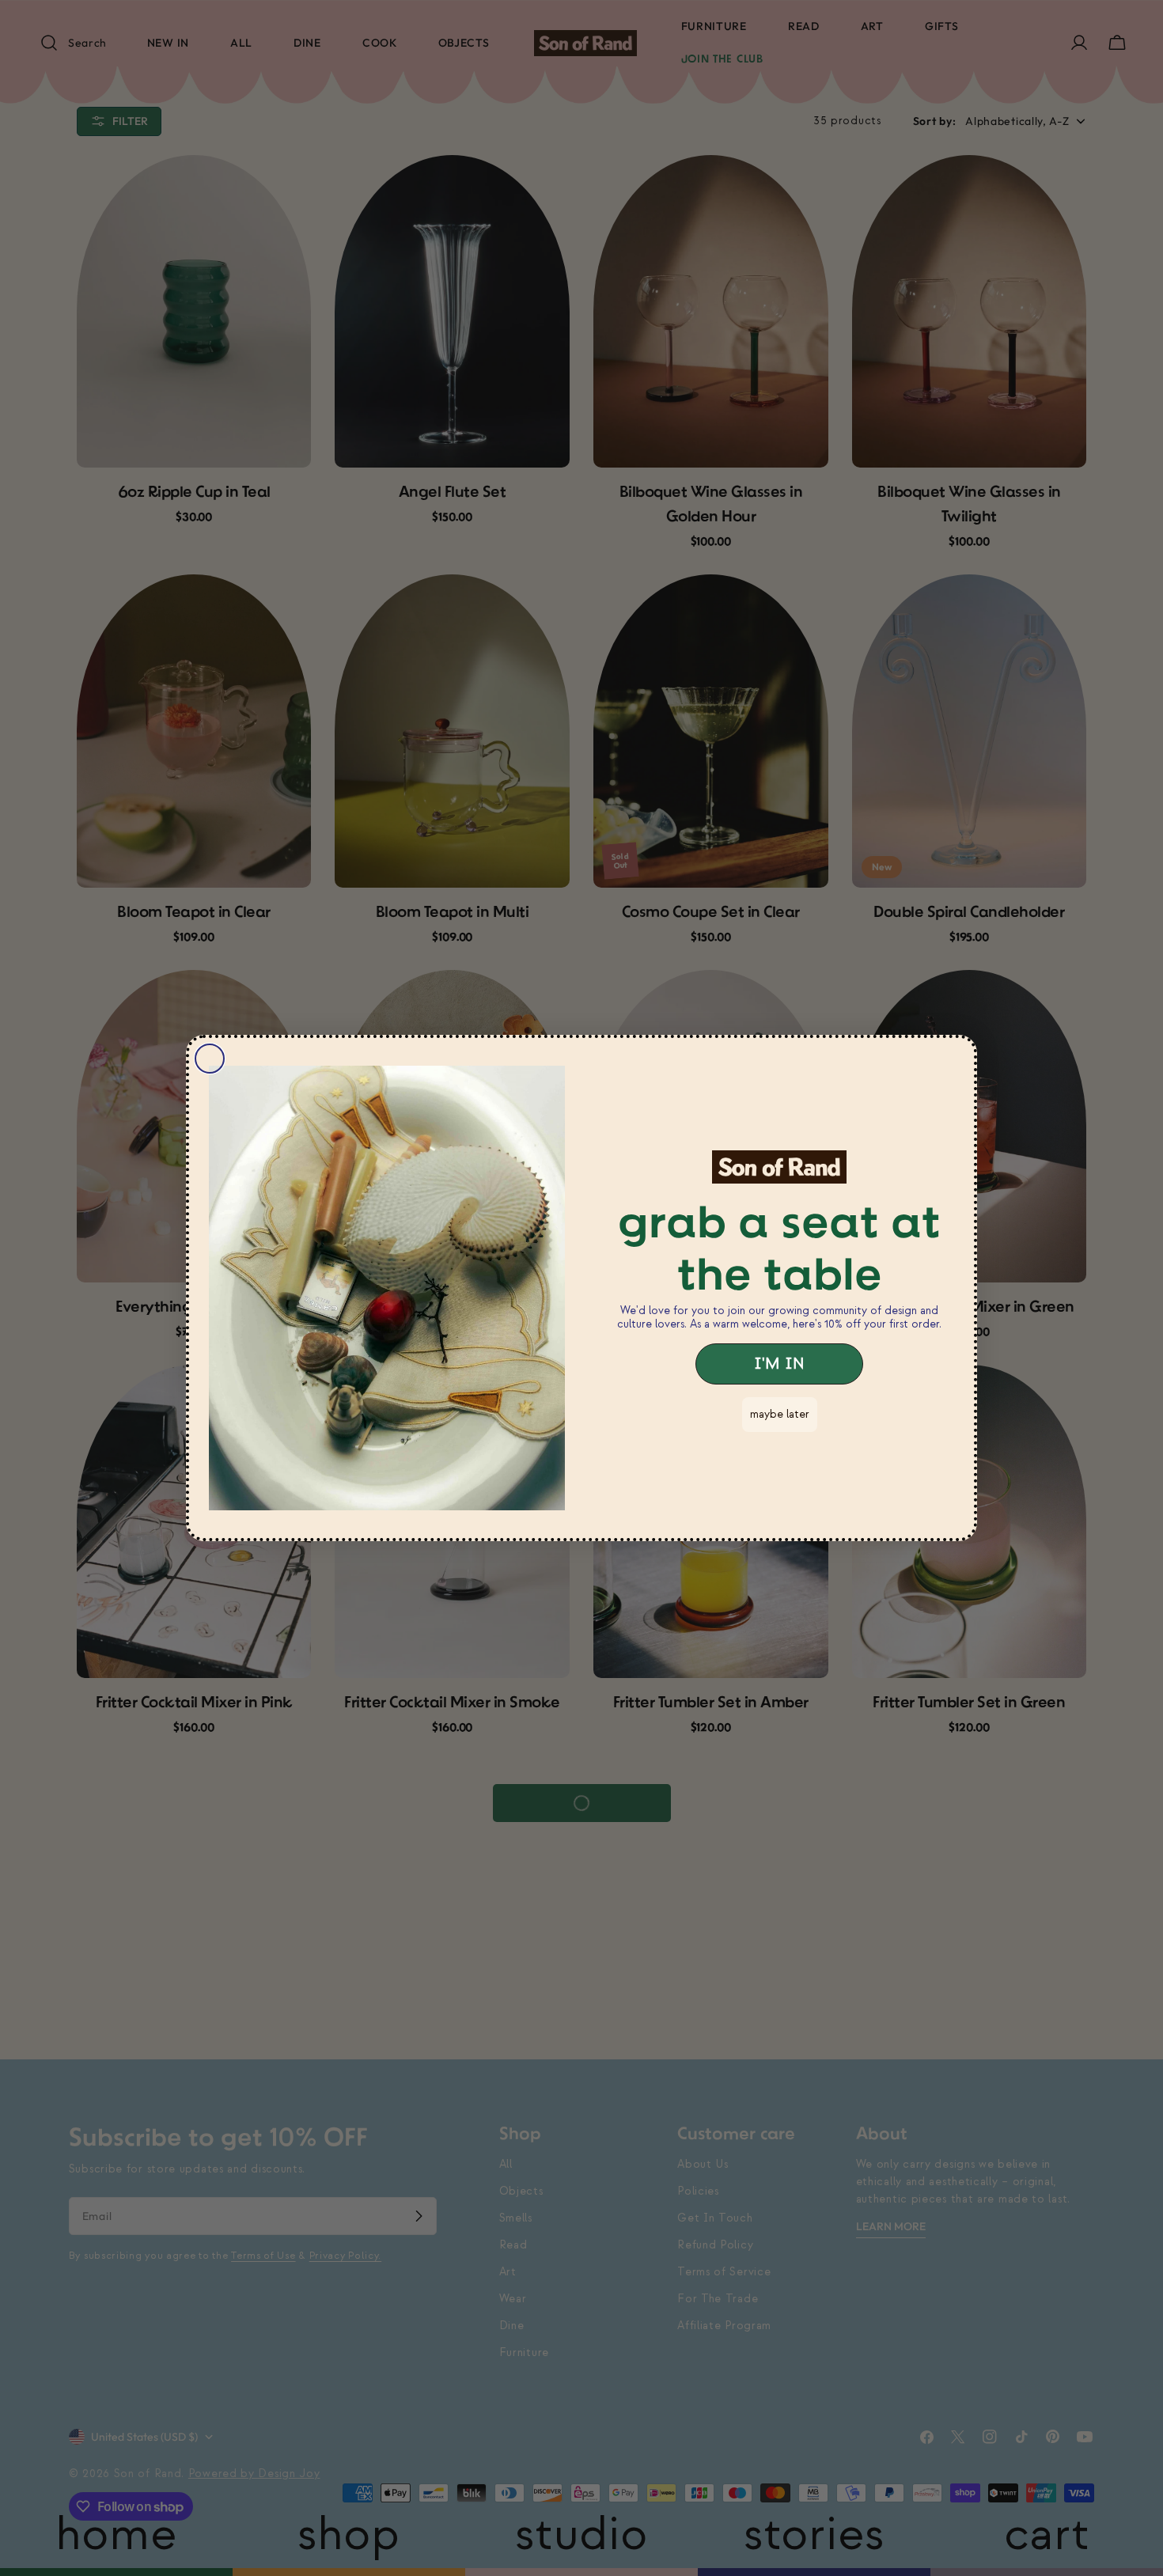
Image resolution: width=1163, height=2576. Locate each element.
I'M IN (779, 1364)
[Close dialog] (210, 1059)
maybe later (780, 1414)
